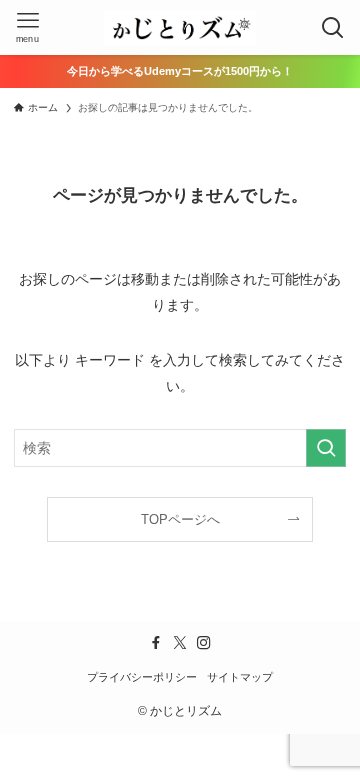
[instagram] (204, 643)
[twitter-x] (180, 643)
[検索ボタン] (332, 27)
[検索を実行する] (326, 448)
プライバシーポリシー (142, 677)
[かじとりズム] (179, 27)
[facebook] (156, 643)
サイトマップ (240, 677)
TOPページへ (180, 519)
